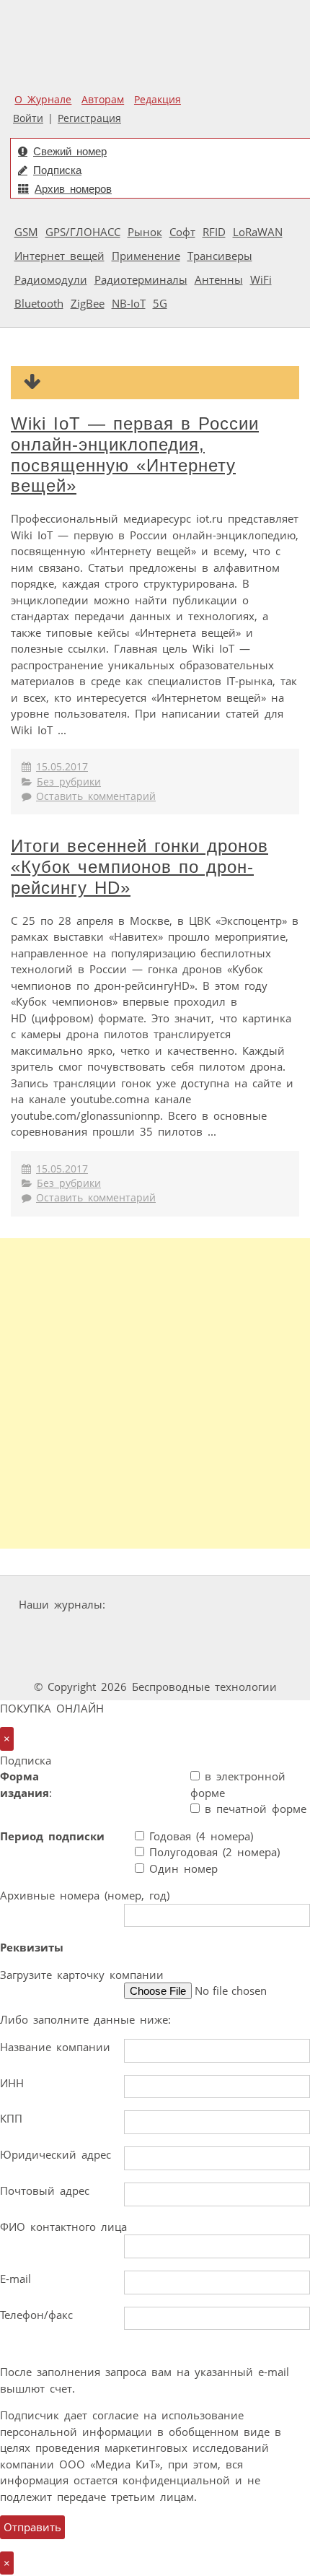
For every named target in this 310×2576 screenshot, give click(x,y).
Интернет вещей (59, 256)
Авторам (103, 100)
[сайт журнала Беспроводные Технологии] (134, 1632)
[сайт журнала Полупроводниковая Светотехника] (244, 1632)
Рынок (145, 232)
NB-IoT (129, 303)
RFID (214, 232)
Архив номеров (73, 189)
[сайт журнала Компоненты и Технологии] (45, 1632)
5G (160, 303)
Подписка (57, 170)
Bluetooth (39, 303)
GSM (26, 232)
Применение (146, 256)
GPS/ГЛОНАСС (83, 232)
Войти (28, 118)
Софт (182, 232)
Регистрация (89, 118)
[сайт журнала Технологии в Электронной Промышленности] (250, 1605)
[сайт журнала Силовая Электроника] (156, 1605)
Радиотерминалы (141, 279)
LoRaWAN (258, 232)
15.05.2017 (62, 767)
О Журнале (43, 100)
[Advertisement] (155, 1393)
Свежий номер (70, 151)
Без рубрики (69, 782)
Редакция (158, 100)
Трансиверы (220, 256)
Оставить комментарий (96, 796)
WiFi (261, 279)
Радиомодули (51, 279)
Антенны (219, 279)
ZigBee (88, 303)
